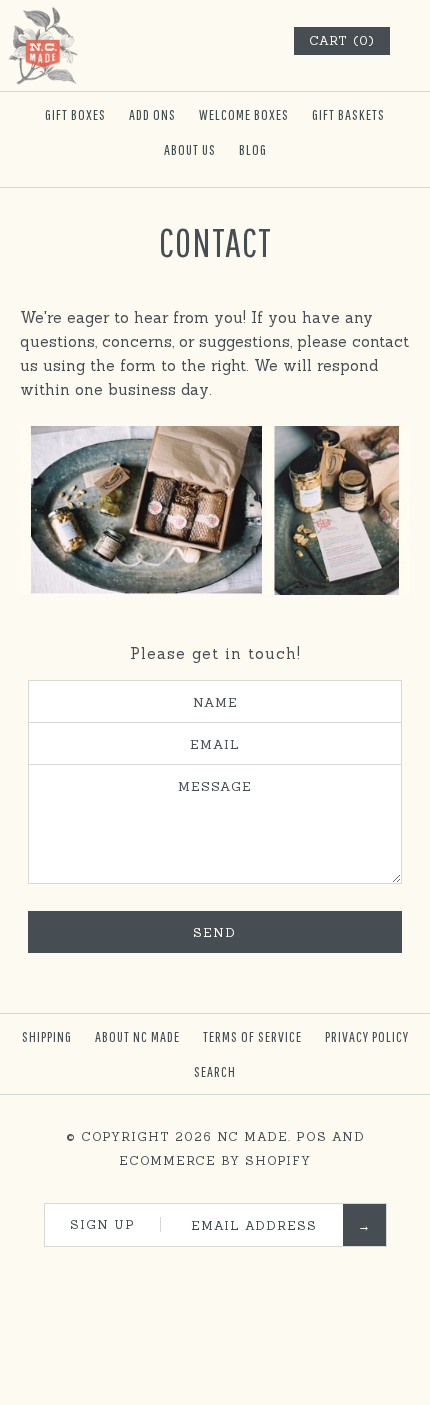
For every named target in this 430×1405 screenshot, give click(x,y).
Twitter (182, 1272)
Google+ (236, 1272)
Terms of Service (252, 1036)
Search (215, 1071)
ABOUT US (190, 149)
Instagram (263, 1272)
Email (215, 744)
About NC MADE (137, 1036)
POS (311, 1136)
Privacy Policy (367, 1036)
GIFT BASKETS (348, 114)
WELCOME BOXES (244, 114)
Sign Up (102, 1224)
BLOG (253, 149)
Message (215, 786)
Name (215, 702)
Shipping (47, 1036)
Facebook (155, 1272)
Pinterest (209, 1272)
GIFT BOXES (75, 114)
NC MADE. (254, 1136)
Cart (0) (342, 40)
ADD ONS (152, 114)
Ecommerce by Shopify (215, 1160)
